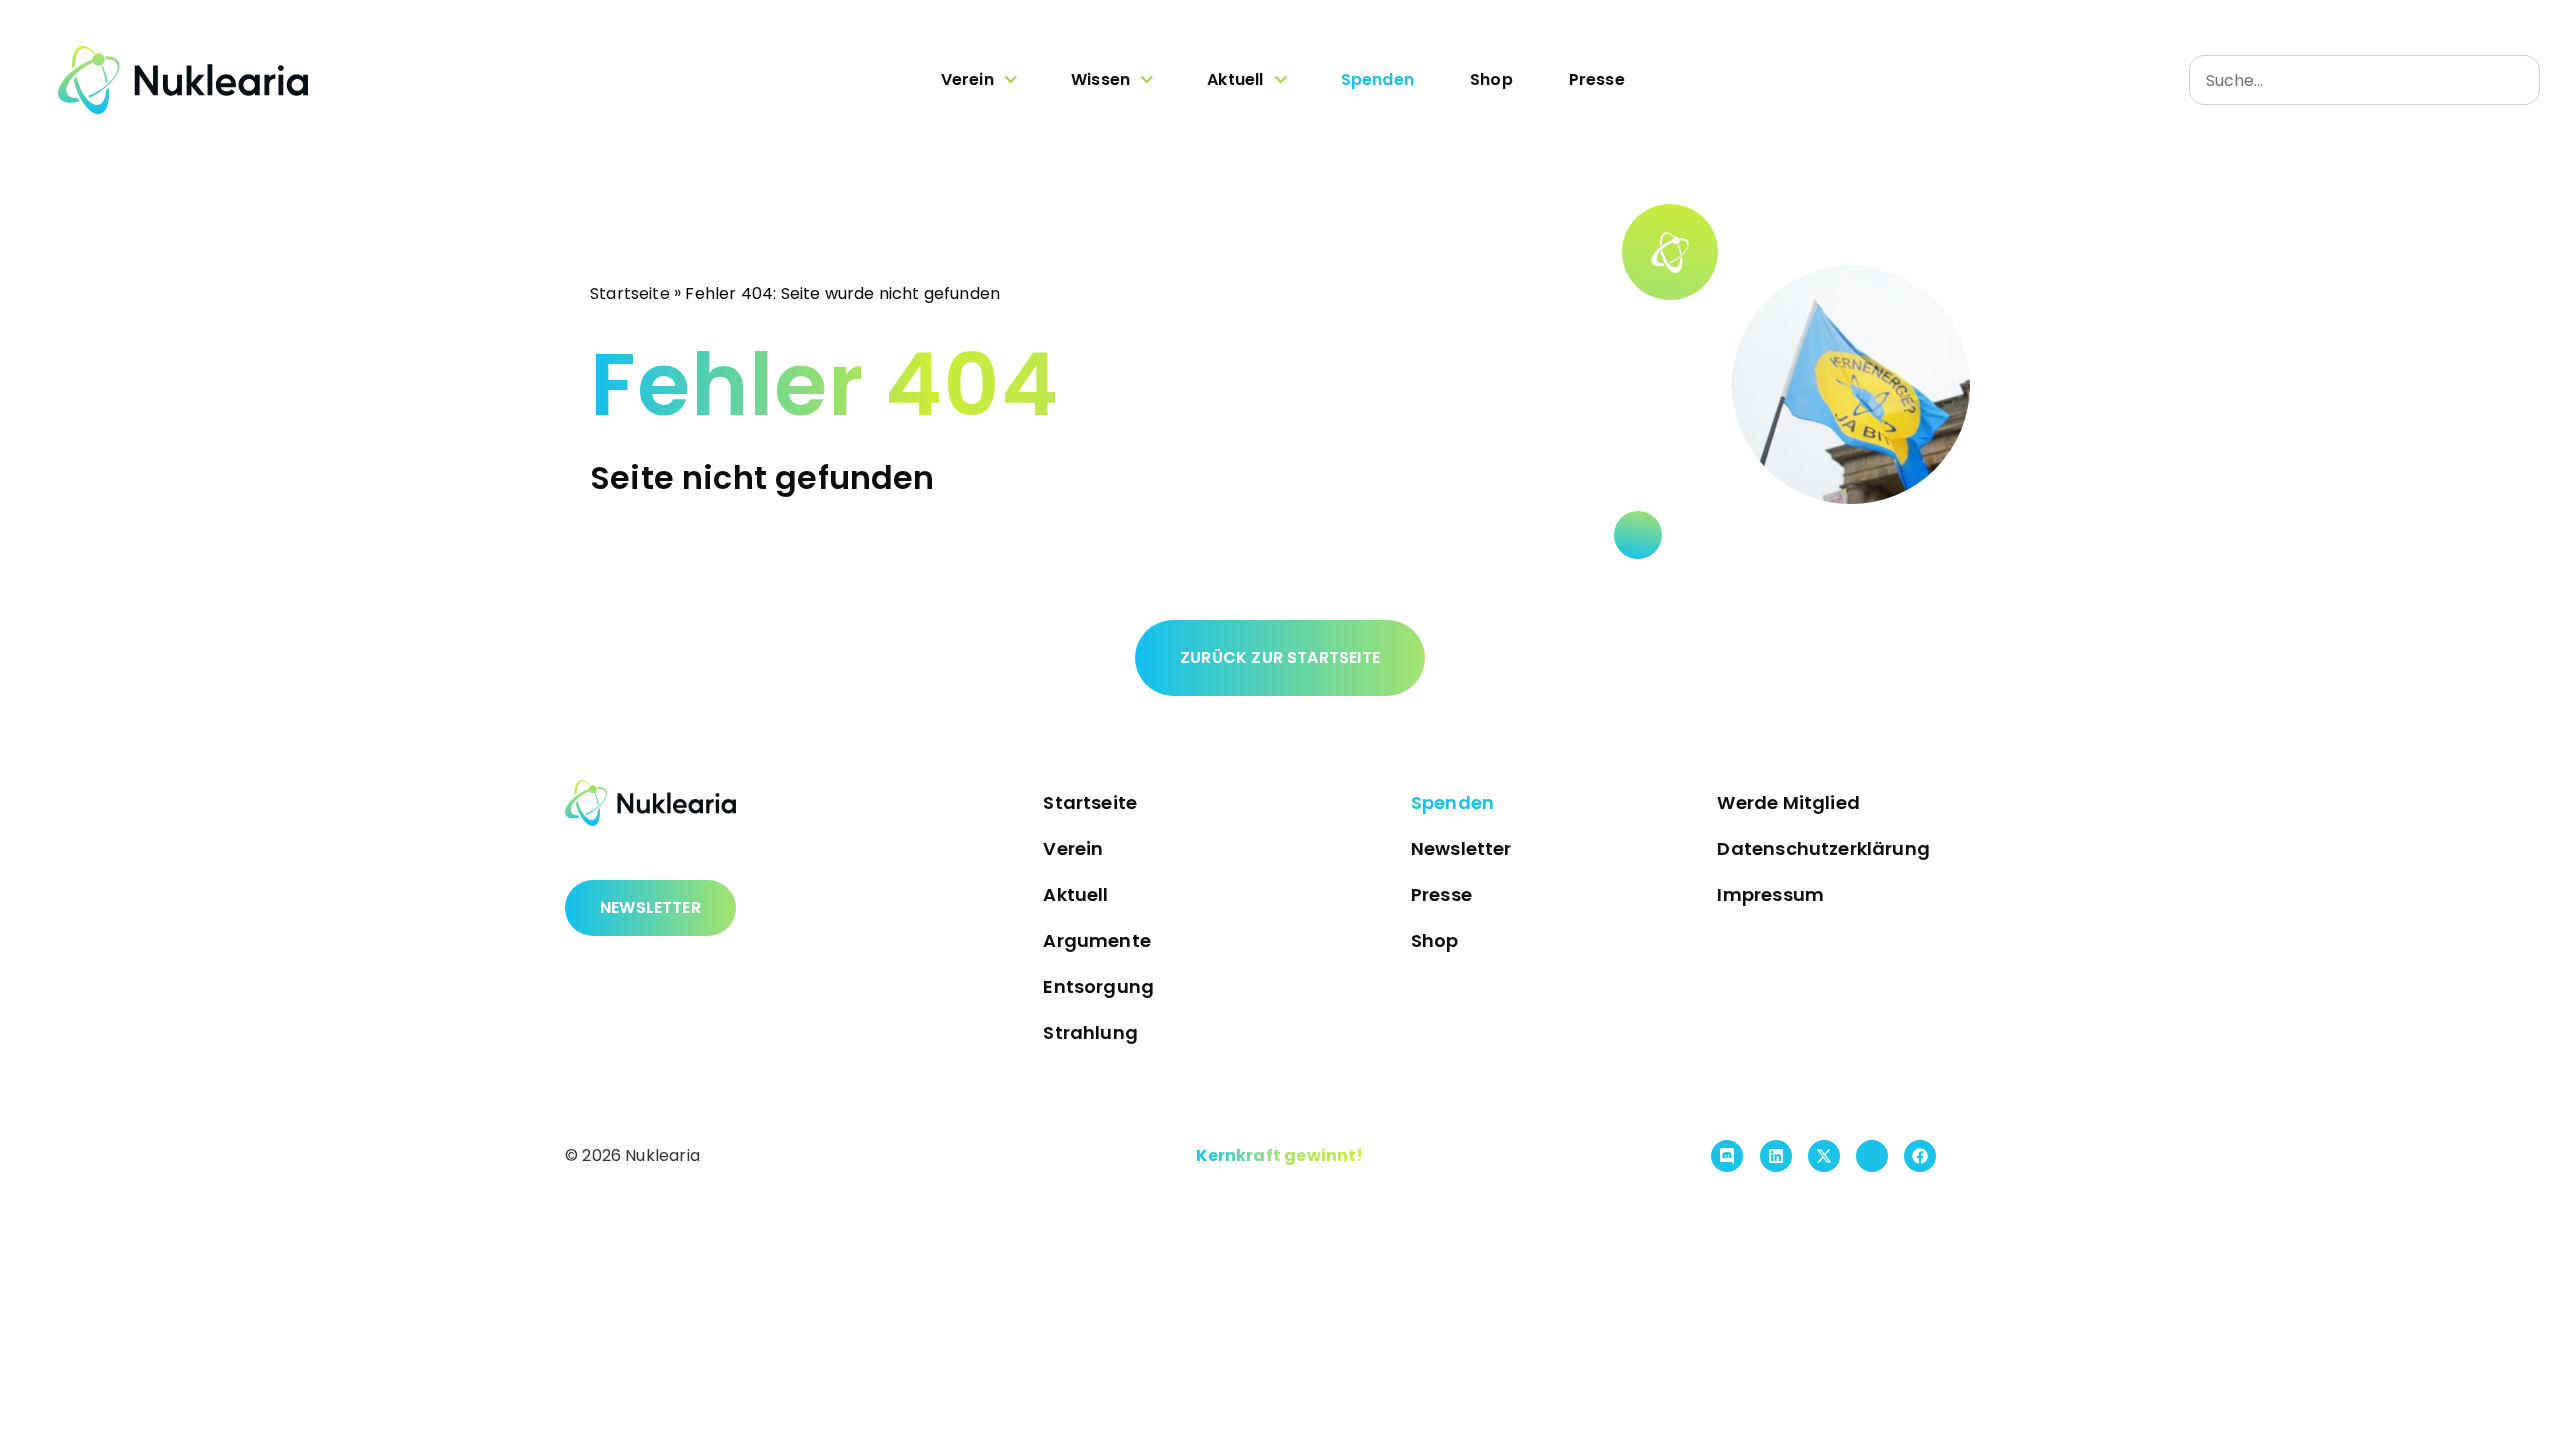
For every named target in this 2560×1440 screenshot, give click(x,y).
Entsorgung (1098, 986)
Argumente (1097, 940)
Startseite (630, 292)
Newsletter (1461, 848)
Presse (1597, 79)
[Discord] (1727, 1156)
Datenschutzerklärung (1823, 848)
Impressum (1770, 894)
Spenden (1377, 79)
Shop (1491, 79)
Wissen (1100, 79)
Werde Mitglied (1788, 802)
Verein (967, 79)
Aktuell (1235, 79)
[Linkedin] (1776, 1156)
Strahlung (1090, 1032)
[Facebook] (1920, 1156)
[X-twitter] (1824, 1156)
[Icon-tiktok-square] (1872, 1156)
